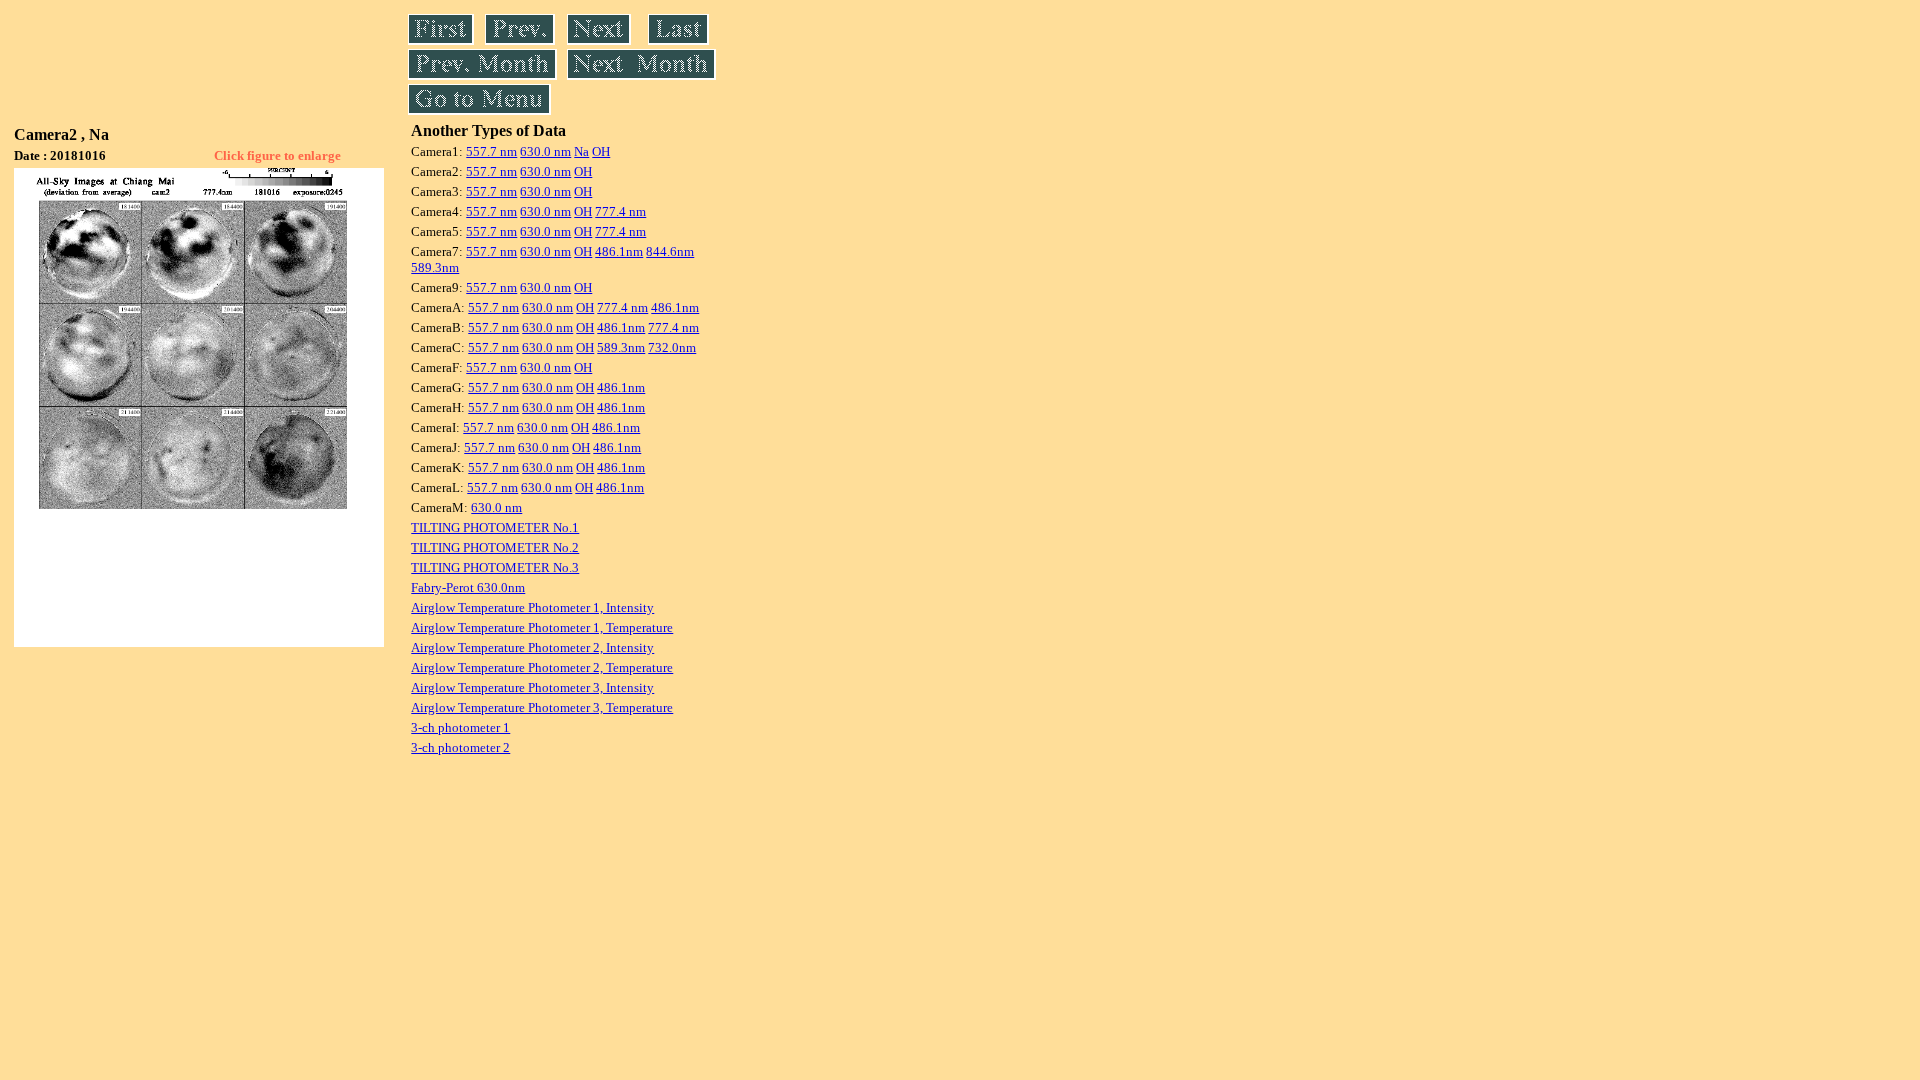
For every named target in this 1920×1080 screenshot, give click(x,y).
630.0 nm (545, 151)
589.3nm (435, 267)
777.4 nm (620, 211)
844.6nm (670, 251)
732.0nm (672, 347)
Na (581, 151)
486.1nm (619, 251)
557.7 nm (491, 151)
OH (601, 151)
